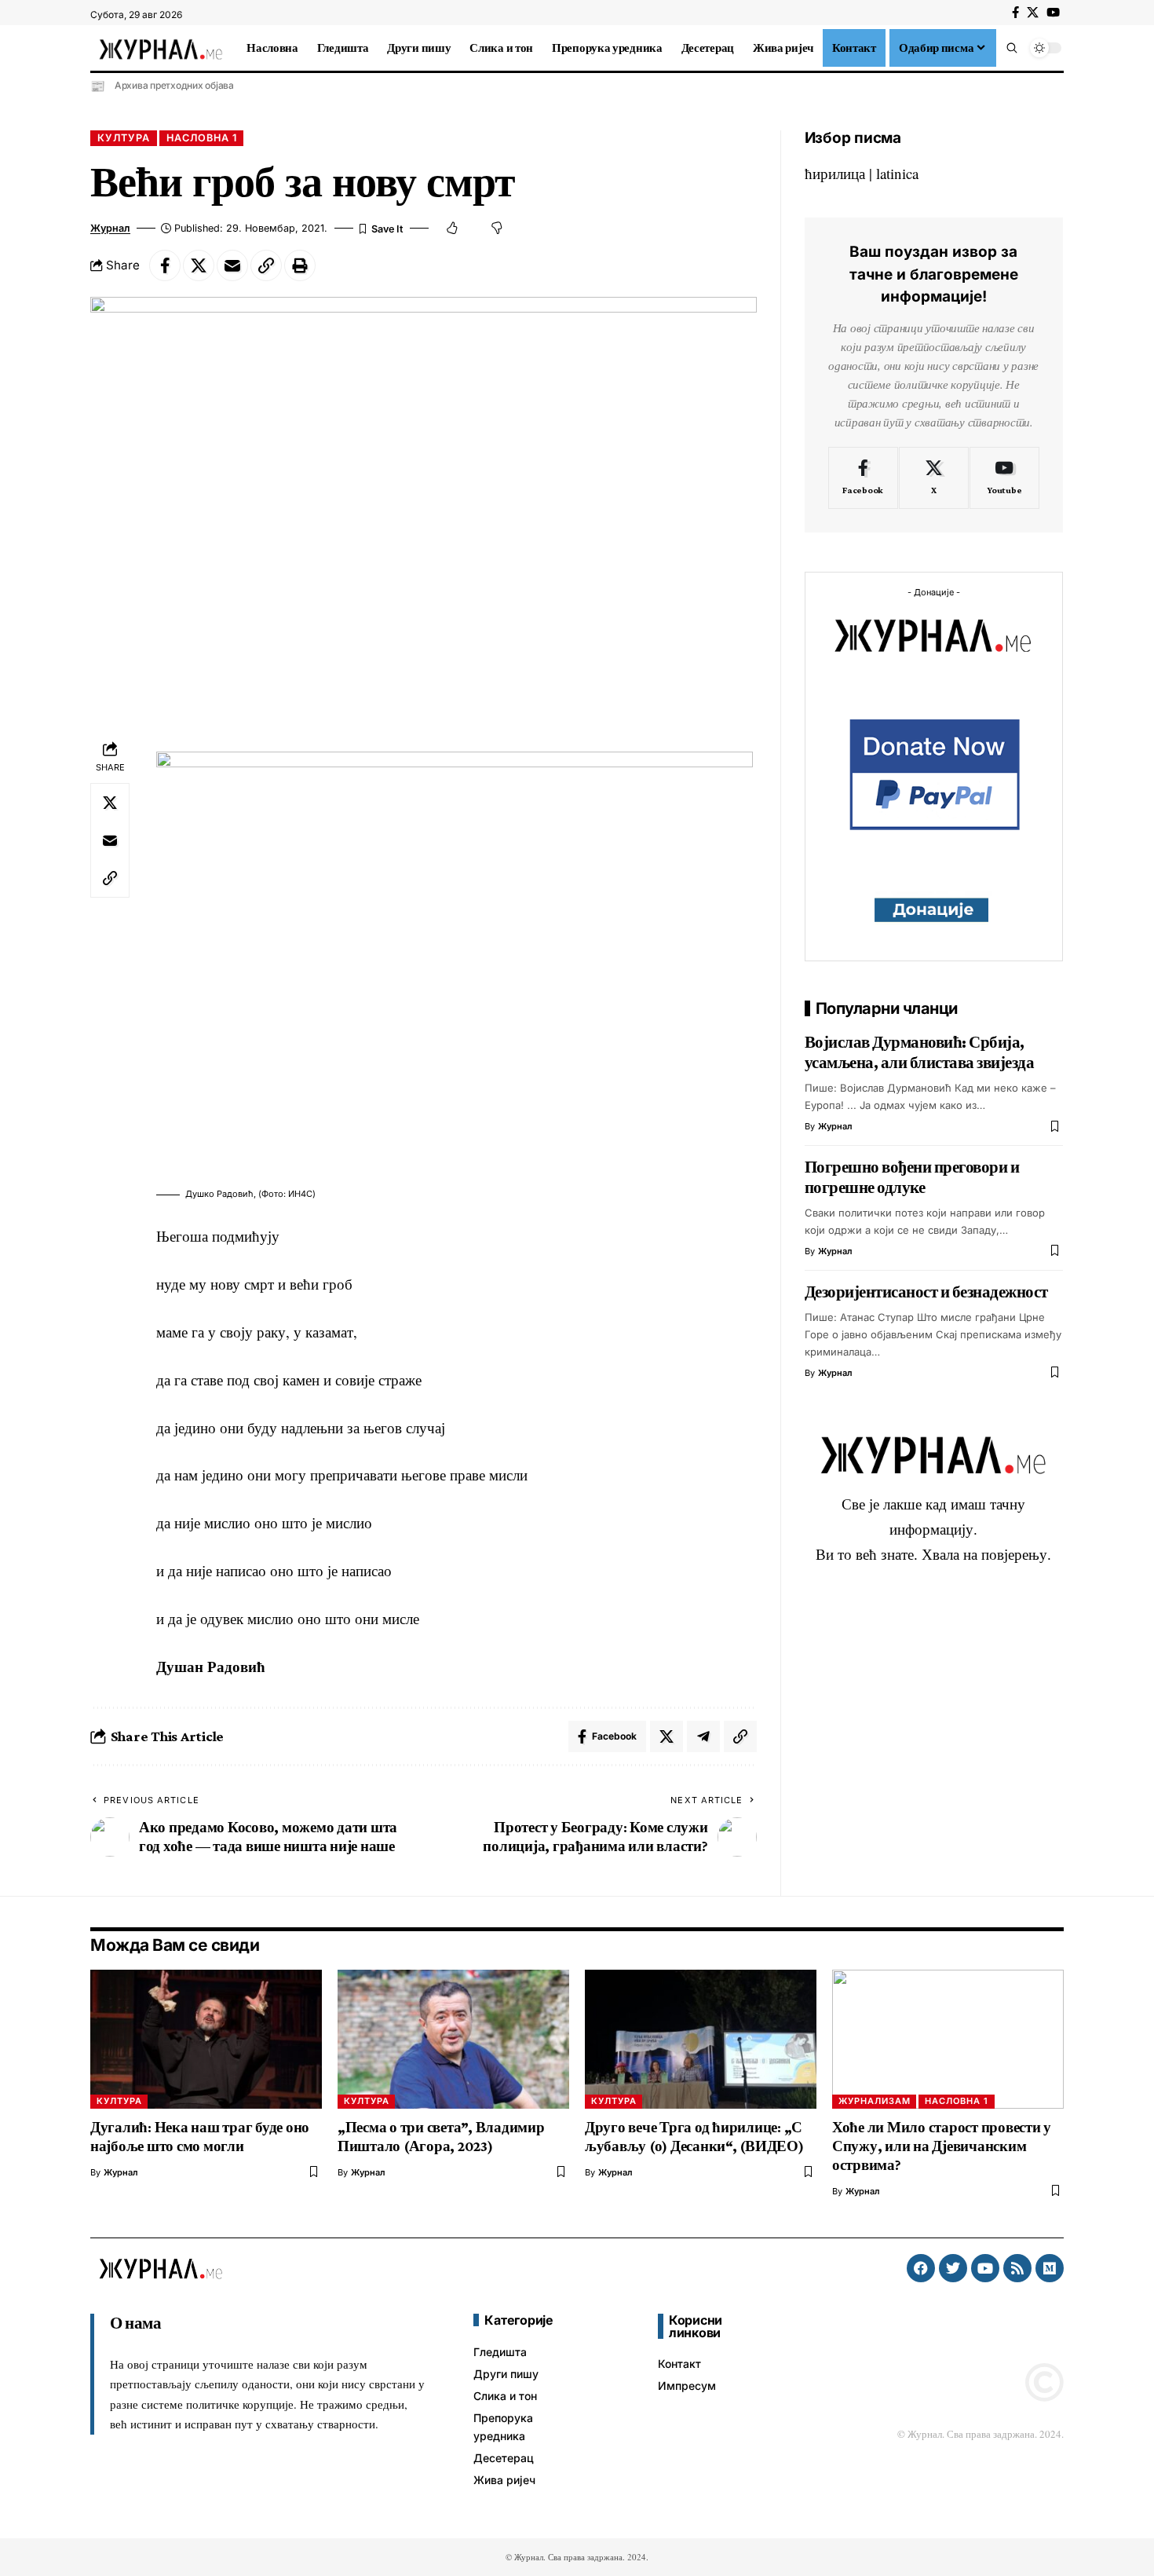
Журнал (110, 228)
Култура (124, 138)
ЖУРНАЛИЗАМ (875, 2101)
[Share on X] (199, 265)
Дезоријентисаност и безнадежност (926, 1291)
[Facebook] (1015, 13)
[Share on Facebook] (165, 265)
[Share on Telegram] (703, 1736)
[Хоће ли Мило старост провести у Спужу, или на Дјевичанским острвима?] (948, 2039)
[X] (1033, 13)
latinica (897, 173)
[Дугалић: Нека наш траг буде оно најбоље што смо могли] (206, 2039)
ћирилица (835, 173)
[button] (1012, 48)
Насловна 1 (202, 138)
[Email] (232, 265)
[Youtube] (1004, 478)
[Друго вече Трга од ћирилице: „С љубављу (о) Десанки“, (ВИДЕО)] (701, 2039)
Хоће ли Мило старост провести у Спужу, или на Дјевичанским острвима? (942, 2146)
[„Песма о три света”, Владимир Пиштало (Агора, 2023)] (453, 2039)
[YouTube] (1053, 13)
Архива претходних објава (174, 85)
